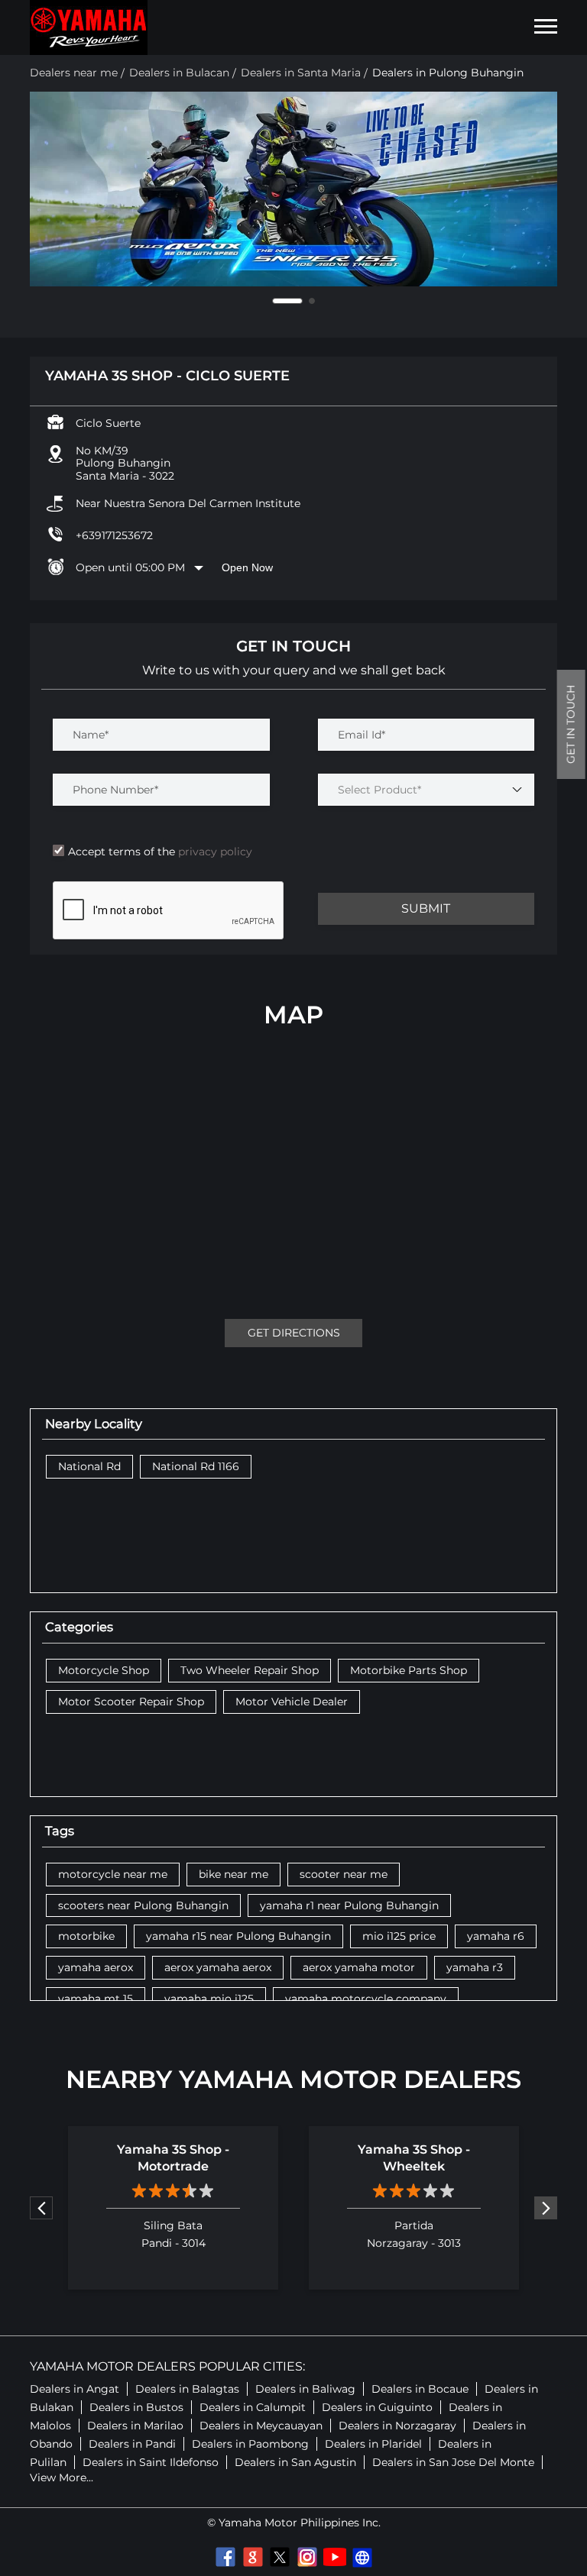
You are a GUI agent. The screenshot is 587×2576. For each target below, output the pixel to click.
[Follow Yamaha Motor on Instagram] (307, 2557)
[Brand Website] (362, 2557)
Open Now (247, 567)
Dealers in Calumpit (253, 2407)
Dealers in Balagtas (187, 2389)
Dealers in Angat (75, 2389)
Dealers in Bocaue (420, 2389)
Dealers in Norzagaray (397, 2426)
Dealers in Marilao (135, 2426)
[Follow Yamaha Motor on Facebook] (225, 2557)
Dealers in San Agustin (295, 2462)
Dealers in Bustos (136, 2407)
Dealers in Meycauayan (261, 2426)
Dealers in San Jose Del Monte (453, 2462)
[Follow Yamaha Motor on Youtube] (335, 2557)
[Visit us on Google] (252, 2557)
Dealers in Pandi (132, 2444)
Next (546, 2208)
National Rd (89, 1467)
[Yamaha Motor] (89, 27)
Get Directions (294, 1333)
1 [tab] (275, 301)
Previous (41, 2208)
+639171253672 (114, 535)
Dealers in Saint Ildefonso (151, 2462)
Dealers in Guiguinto (377, 2407)
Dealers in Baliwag (305, 2389)
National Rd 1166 (196, 1467)
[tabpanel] (293, 189)
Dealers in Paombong (250, 2444)
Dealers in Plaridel (373, 2444)
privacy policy (214, 852)
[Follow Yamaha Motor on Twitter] (280, 2557)
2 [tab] (300, 301)
